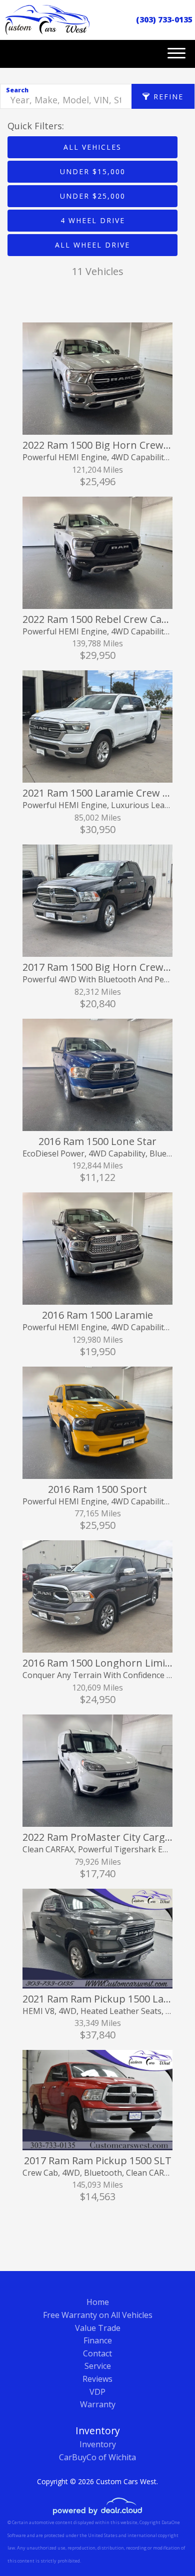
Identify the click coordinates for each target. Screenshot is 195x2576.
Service (98, 2366)
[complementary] (165, 2546)
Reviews (97, 2379)
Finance (98, 2340)
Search (17, 90)
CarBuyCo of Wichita (97, 2457)
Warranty (98, 2404)
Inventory (98, 2444)
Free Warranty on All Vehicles (98, 2315)
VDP (97, 2392)
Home (98, 2302)
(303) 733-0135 (164, 19)
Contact (97, 2353)
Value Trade (98, 2328)
